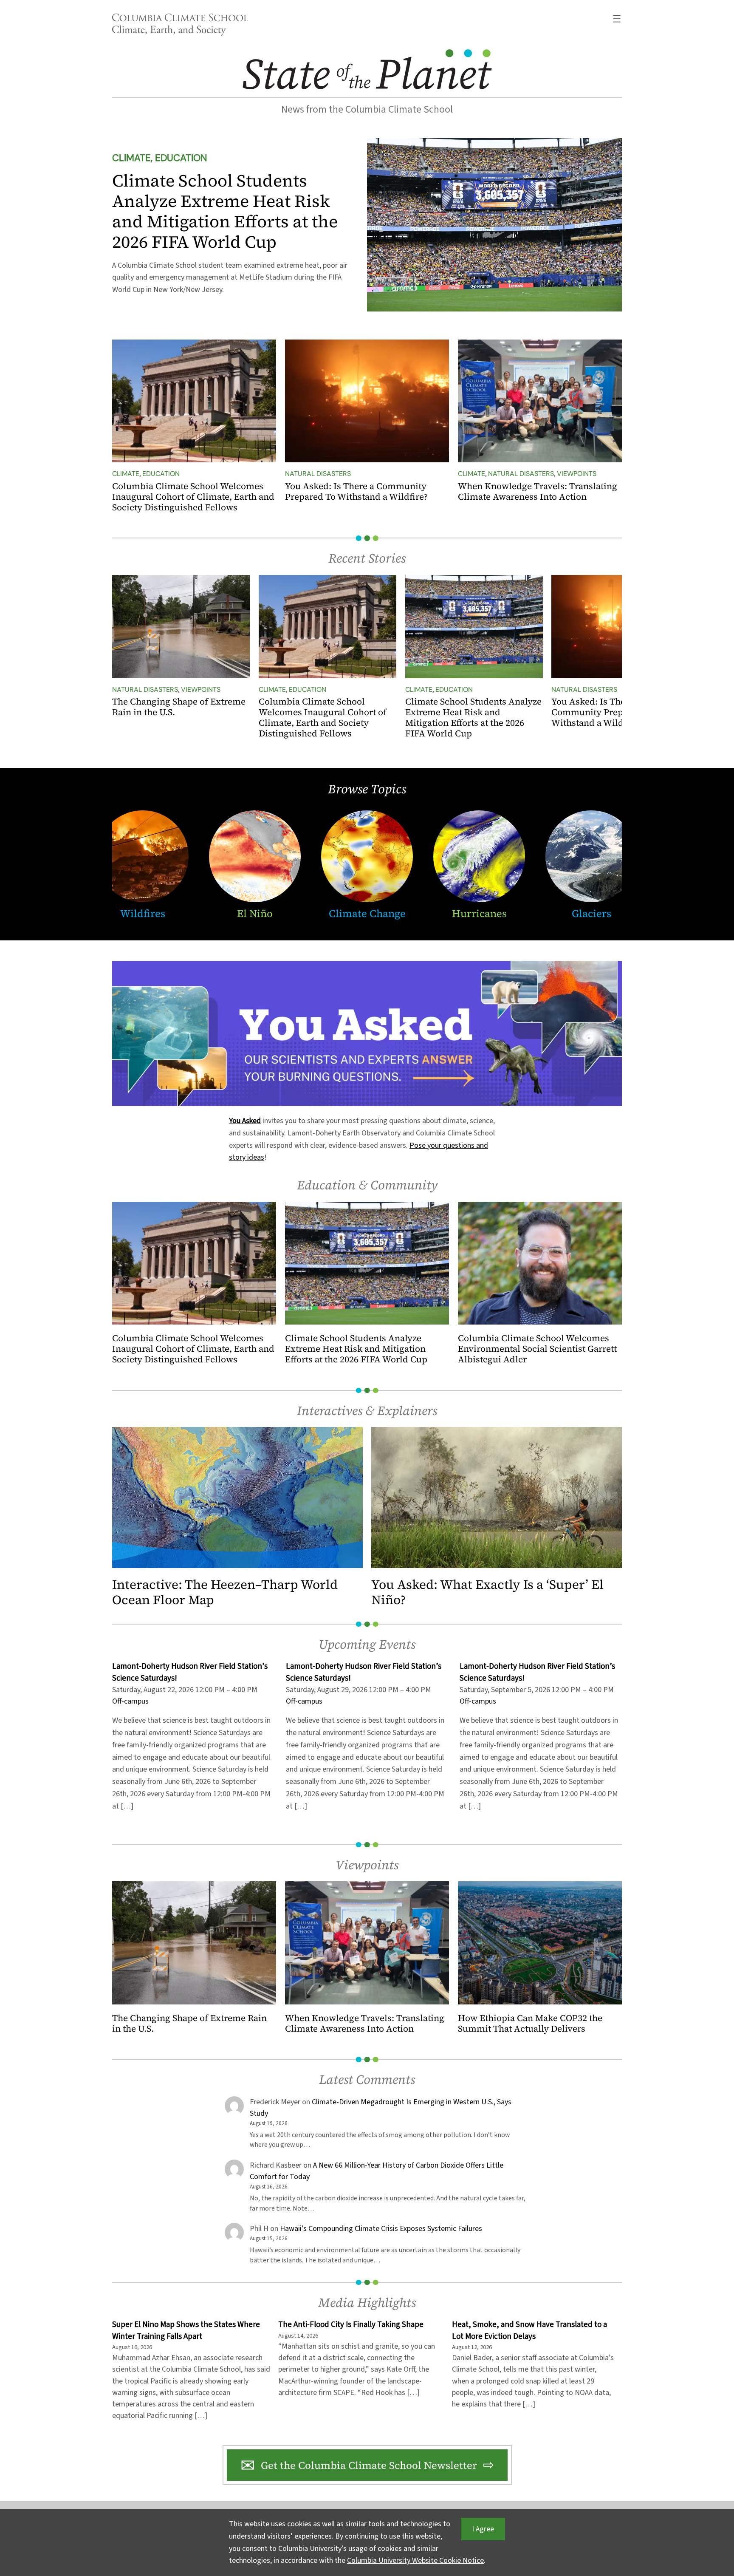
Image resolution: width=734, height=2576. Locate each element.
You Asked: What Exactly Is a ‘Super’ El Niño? (487, 1592)
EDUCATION (181, 158)
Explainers (407, 1411)
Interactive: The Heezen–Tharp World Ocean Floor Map (225, 1592)
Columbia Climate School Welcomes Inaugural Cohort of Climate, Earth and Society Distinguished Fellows (193, 497)
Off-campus (478, 1701)
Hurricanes (479, 913)
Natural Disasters (318, 474)
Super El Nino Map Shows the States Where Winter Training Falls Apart (186, 2330)
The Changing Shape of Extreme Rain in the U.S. (179, 707)
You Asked (245, 1121)
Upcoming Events (367, 1644)
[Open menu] (617, 19)
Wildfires (143, 913)
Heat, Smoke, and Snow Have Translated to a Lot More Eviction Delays (529, 2330)
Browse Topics (367, 789)
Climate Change (367, 913)
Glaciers (591, 913)
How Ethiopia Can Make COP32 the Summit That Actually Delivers (530, 2024)
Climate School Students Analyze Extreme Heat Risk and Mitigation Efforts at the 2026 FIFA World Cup (225, 211)
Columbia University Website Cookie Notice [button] (415, 2560)
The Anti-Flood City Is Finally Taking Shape (351, 2325)
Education (161, 474)
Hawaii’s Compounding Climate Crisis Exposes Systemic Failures (381, 2229)
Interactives (330, 1411)
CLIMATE (131, 158)
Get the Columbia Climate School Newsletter (369, 2465)
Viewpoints (577, 474)
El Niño (255, 913)
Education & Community (367, 1185)
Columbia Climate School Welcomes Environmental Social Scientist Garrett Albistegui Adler (537, 1349)
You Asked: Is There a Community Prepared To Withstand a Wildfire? (356, 492)
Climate (126, 474)
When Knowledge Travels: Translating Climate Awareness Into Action (538, 492)
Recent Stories (367, 558)
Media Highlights (367, 2303)
